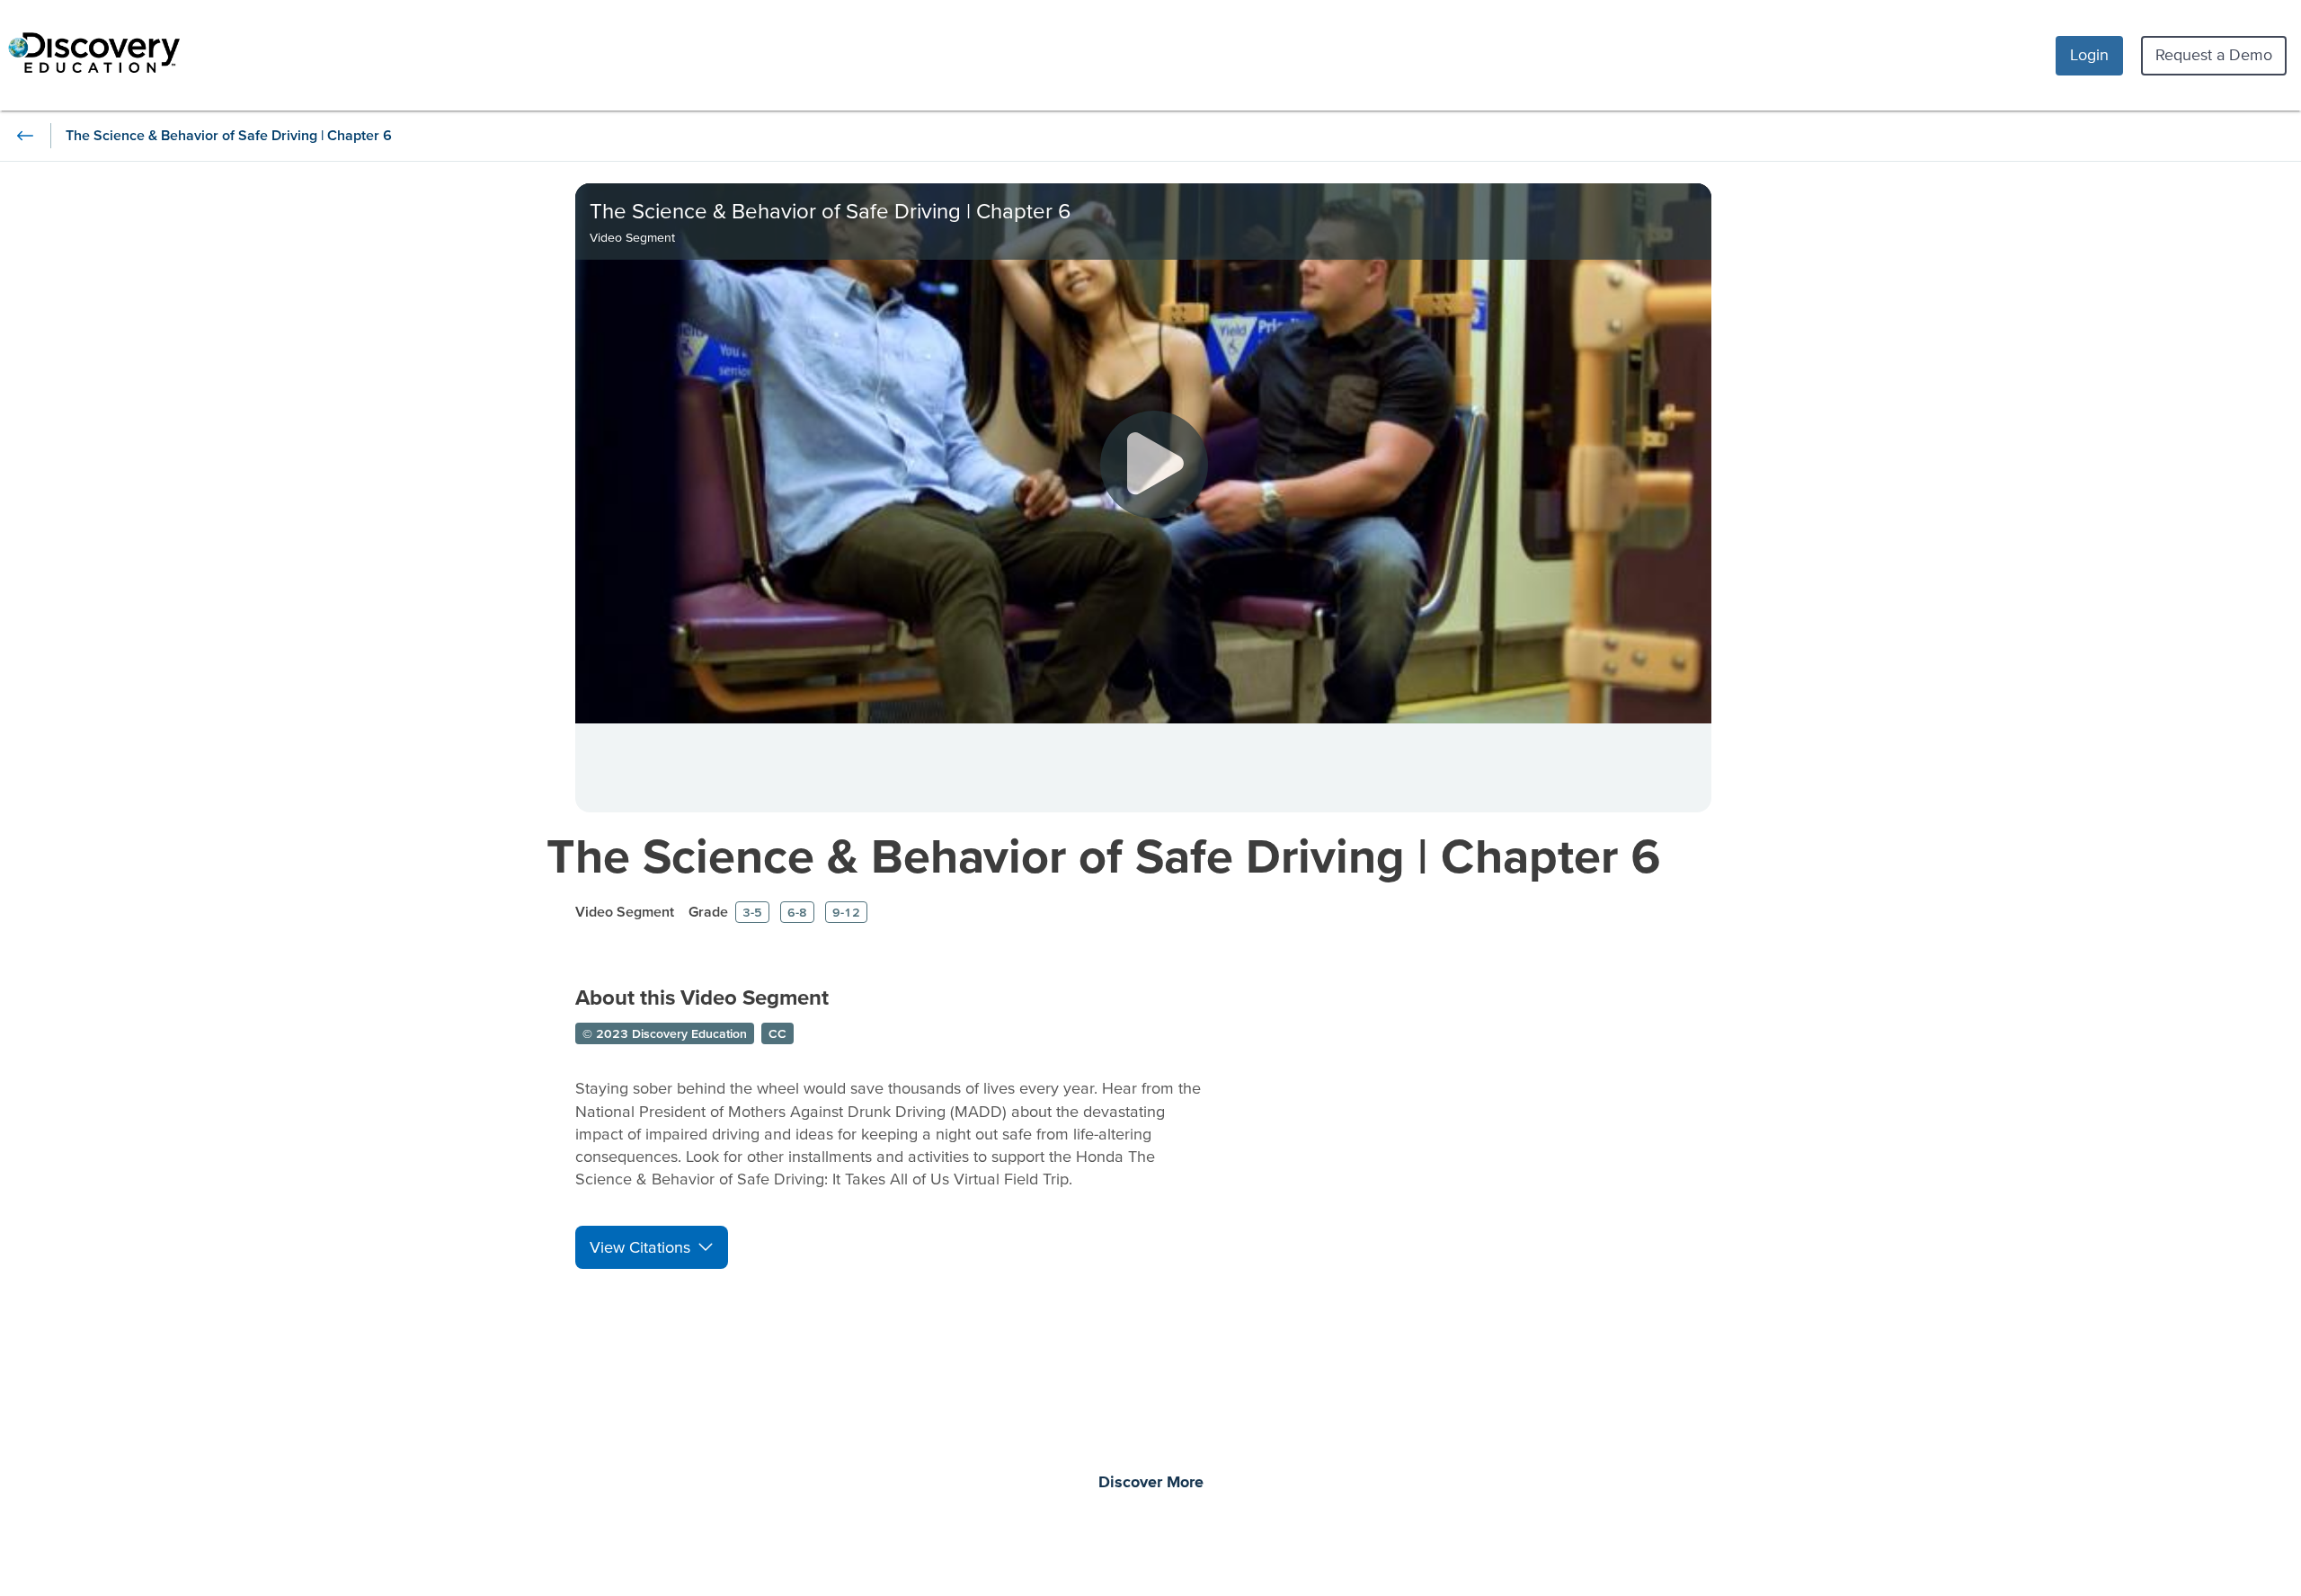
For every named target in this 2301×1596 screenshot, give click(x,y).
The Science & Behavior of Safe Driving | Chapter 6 (1104, 855)
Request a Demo (2214, 54)
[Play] (1154, 465)
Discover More (1151, 1483)
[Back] (25, 136)
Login (2089, 54)
